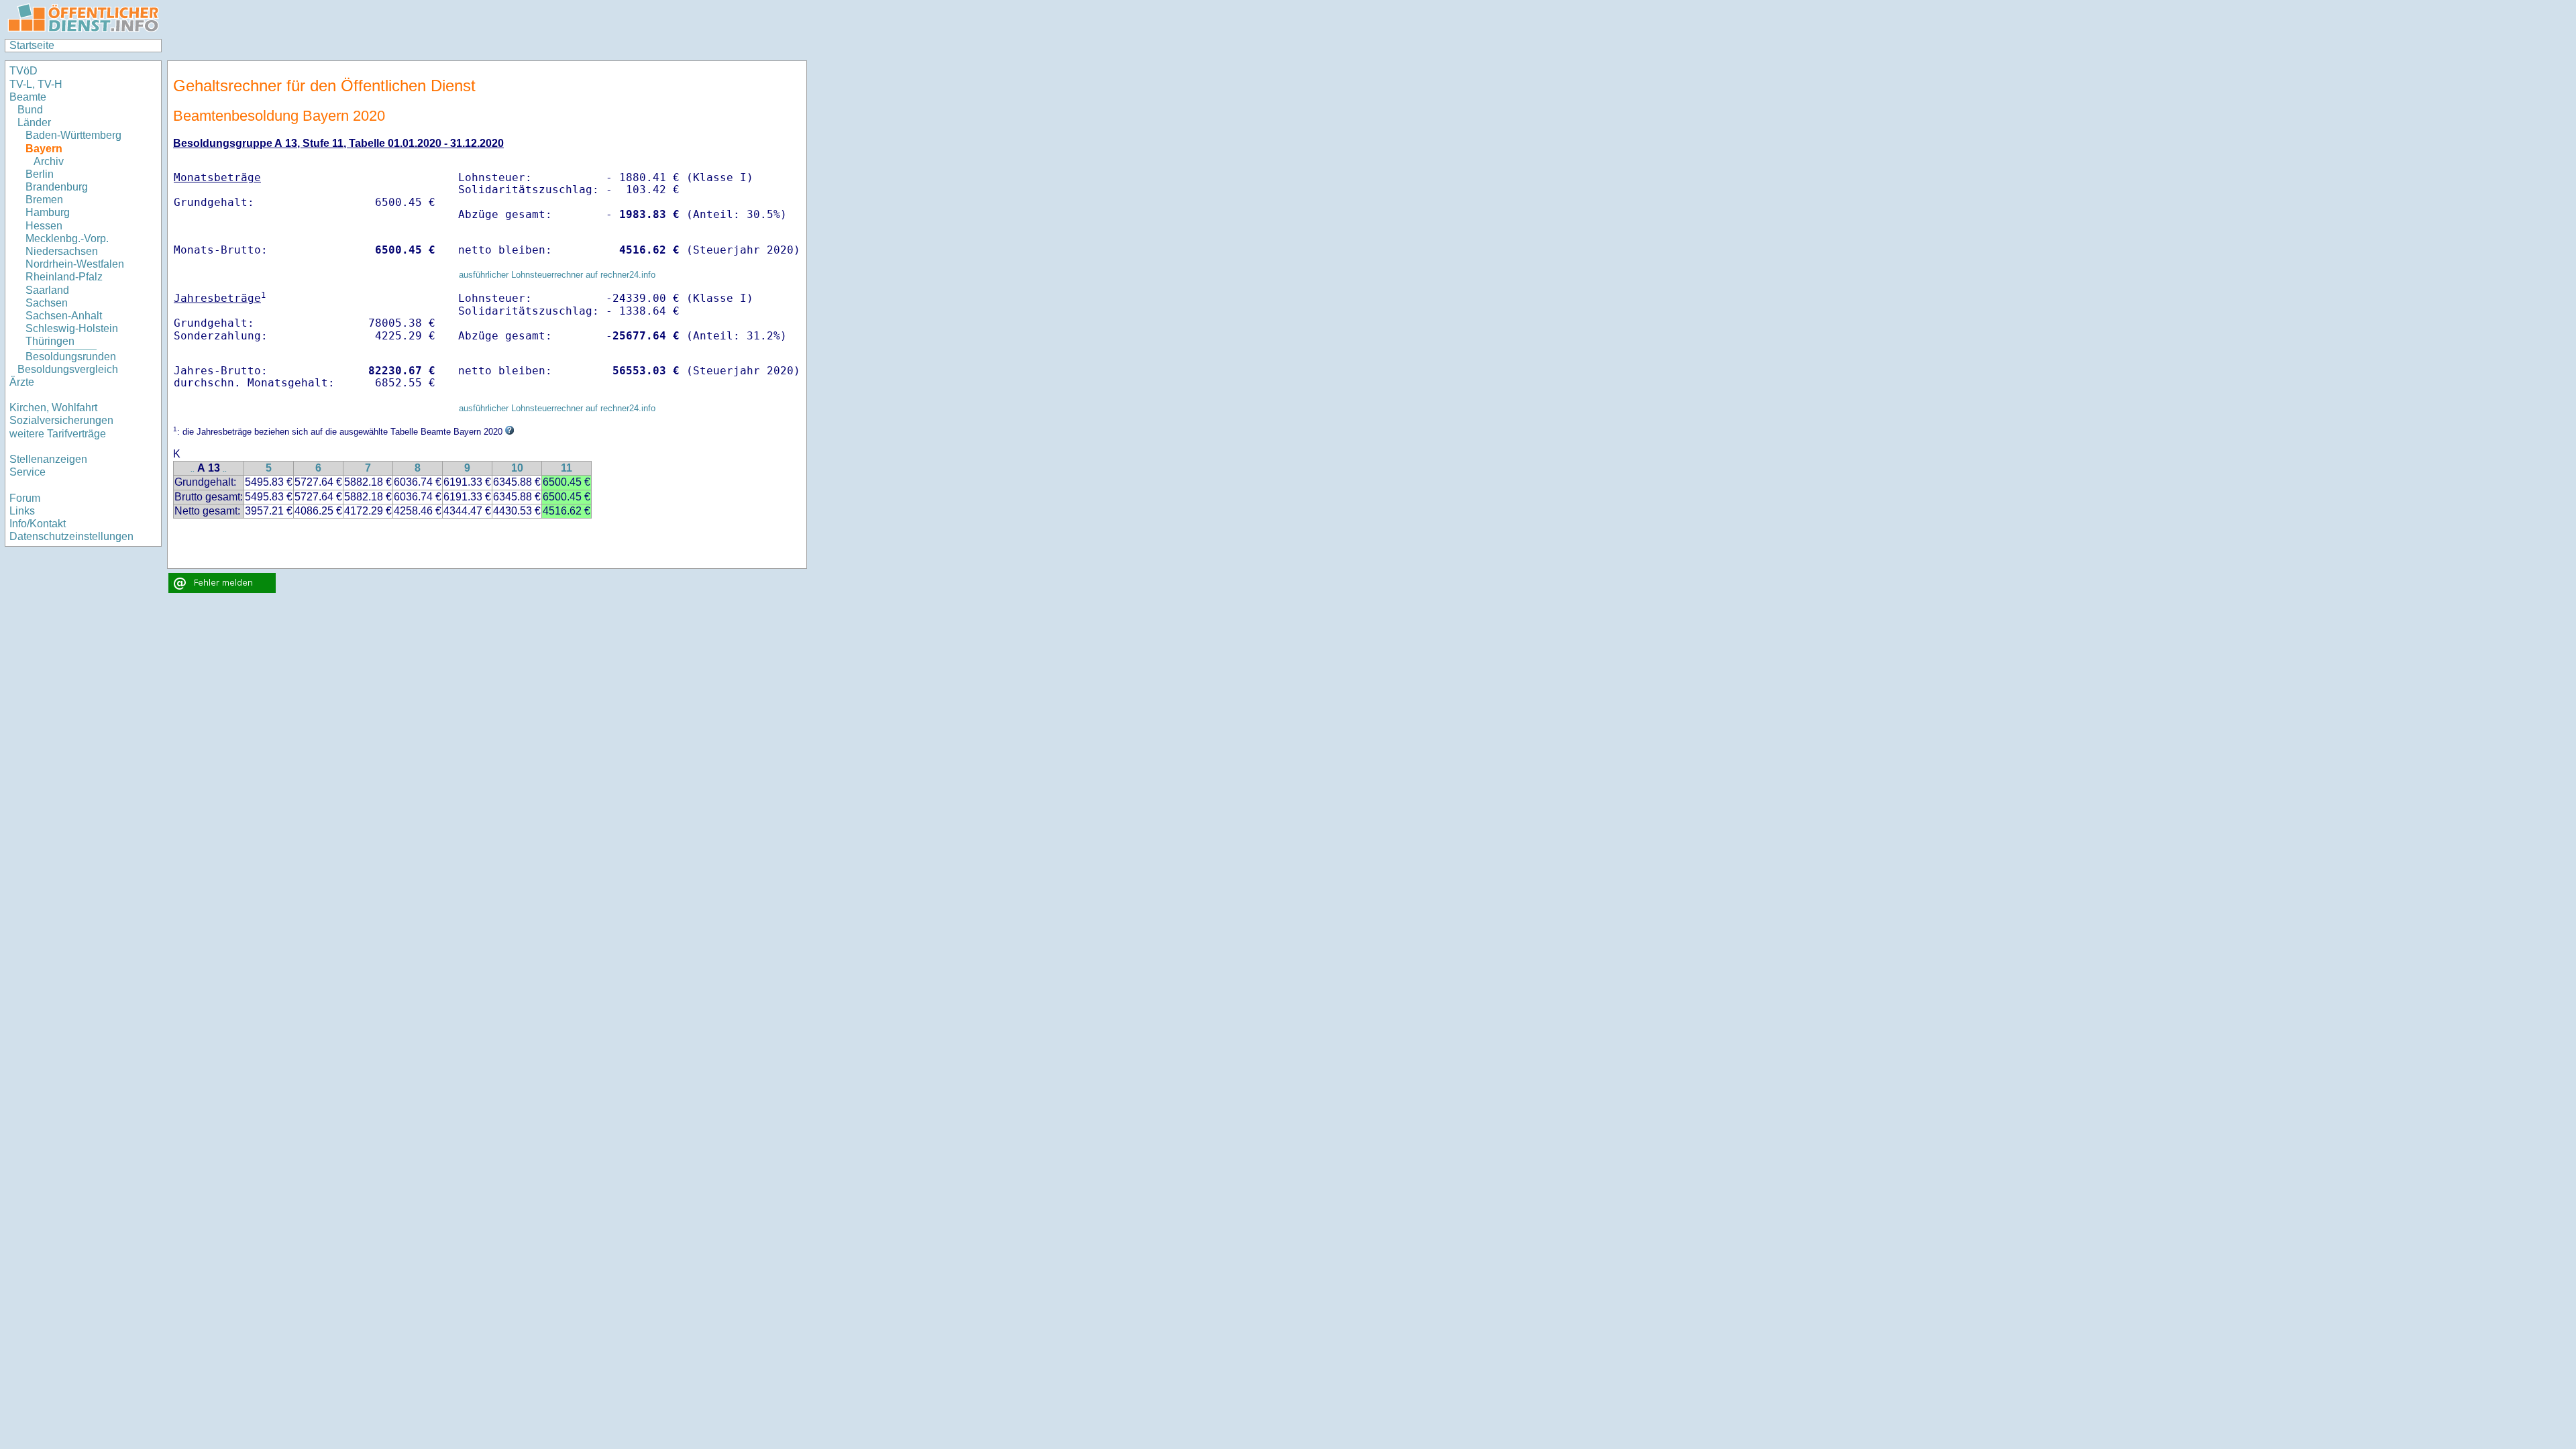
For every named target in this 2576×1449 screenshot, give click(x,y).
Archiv (49, 161)
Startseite (32, 45)
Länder (34, 122)
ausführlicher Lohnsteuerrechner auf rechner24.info (557, 275)
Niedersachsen (62, 251)
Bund (30, 110)
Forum (25, 498)
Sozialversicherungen (61, 420)
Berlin (40, 174)
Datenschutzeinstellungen (71, 536)
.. (193, 469)
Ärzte (22, 382)
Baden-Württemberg (73, 135)
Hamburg (48, 212)
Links (22, 511)
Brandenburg (57, 187)
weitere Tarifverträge (58, 434)
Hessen (44, 226)
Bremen (44, 200)
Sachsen (47, 303)
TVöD (23, 71)
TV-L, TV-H (36, 84)
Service (28, 472)
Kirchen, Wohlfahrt (53, 408)
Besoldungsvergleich (68, 369)
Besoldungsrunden (71, 357)
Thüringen (50, 341)
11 (567, 468)
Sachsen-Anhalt (64, 316)
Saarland (47, 290)
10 (517, 468)
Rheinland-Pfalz (64, 277)
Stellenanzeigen (48, 459)
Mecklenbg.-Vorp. (67, 238)
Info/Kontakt (38, 524)
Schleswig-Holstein (72, 328)
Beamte (28, 97)
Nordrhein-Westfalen (75, 264)
